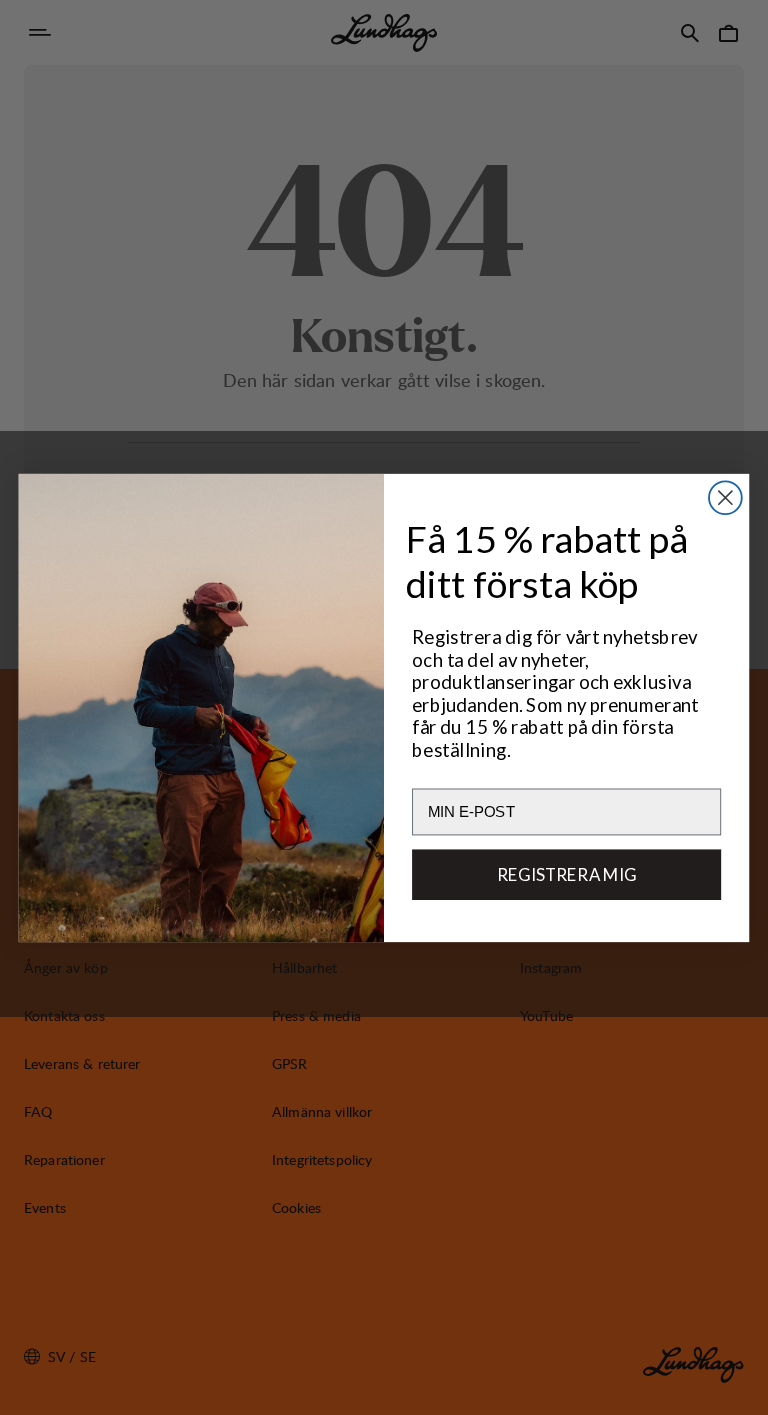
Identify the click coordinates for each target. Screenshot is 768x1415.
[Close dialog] (725, 497)
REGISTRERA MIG (567, 873)
